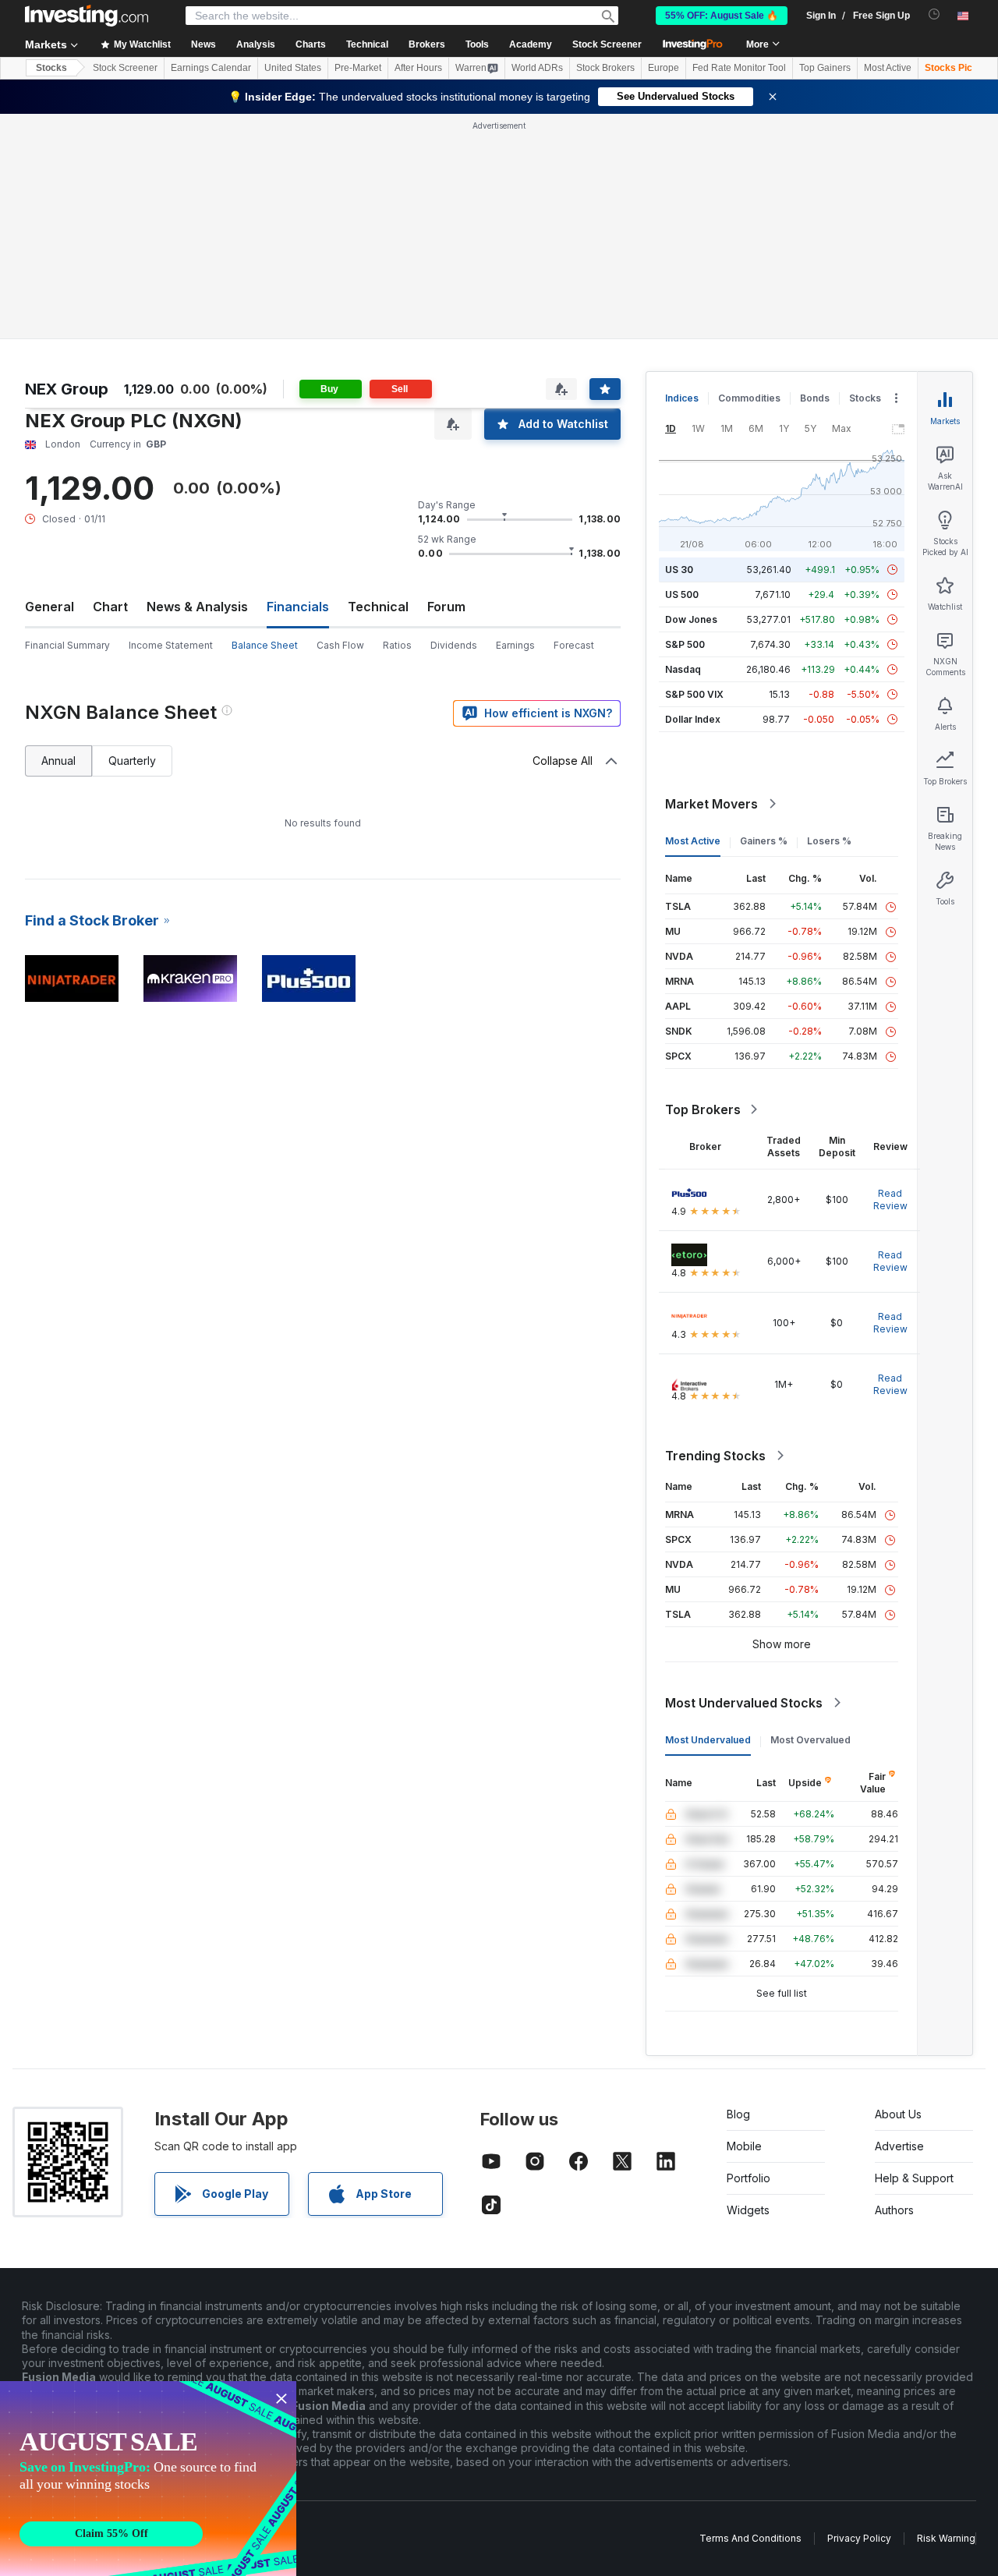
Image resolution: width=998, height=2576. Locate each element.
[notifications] (934, 14)
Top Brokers (703, 1109)
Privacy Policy (859, 2538)
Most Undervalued (708, 1740)
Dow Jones (691, 619)
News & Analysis (197, 607)
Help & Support (914, 2178)
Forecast (574, 645)
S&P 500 (685, 644)
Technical (378, 607)
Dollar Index (693, 719)
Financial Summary (67, 645)
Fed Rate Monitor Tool (739, 68)
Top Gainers (825, 68)
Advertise (899, 2146)
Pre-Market (358, 68)
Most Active (888, 68)
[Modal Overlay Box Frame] (148, 2479)
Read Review (890, 1200)
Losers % (829, 841)
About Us (898, 2114)
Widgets (748, 2210)
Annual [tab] (58, 761)
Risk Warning (946, 2538)
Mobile (744, 2146)
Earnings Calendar (211, 68)
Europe (664, 68)
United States (293, 68)
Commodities (749, 398)
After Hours (418, 68)
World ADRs (537, 68)
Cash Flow (340, 645)
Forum (446, 607)
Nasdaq (683, 669)
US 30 (679, 570)
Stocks (51, 68)
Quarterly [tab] (132, 761)
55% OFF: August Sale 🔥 (722, 16)
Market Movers (711, 804)
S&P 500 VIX (694, 694)
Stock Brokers (605, 68)
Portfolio (748, 2178)
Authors (894, 2210)
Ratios (397, 645)
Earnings (515, 645)
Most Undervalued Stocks (744, 1703)
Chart (110, 607)
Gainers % (764, 841)
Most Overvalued (810, 1740)
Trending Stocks (715, 1456)
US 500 (682, 594)
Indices (682, 398)
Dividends (454, 645)
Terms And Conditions (750, 2538)
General (50, 607)
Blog (738, 2114)
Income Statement (171, 645)
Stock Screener (607, 44)
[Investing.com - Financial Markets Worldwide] (87, 16)
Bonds (815, 398)
